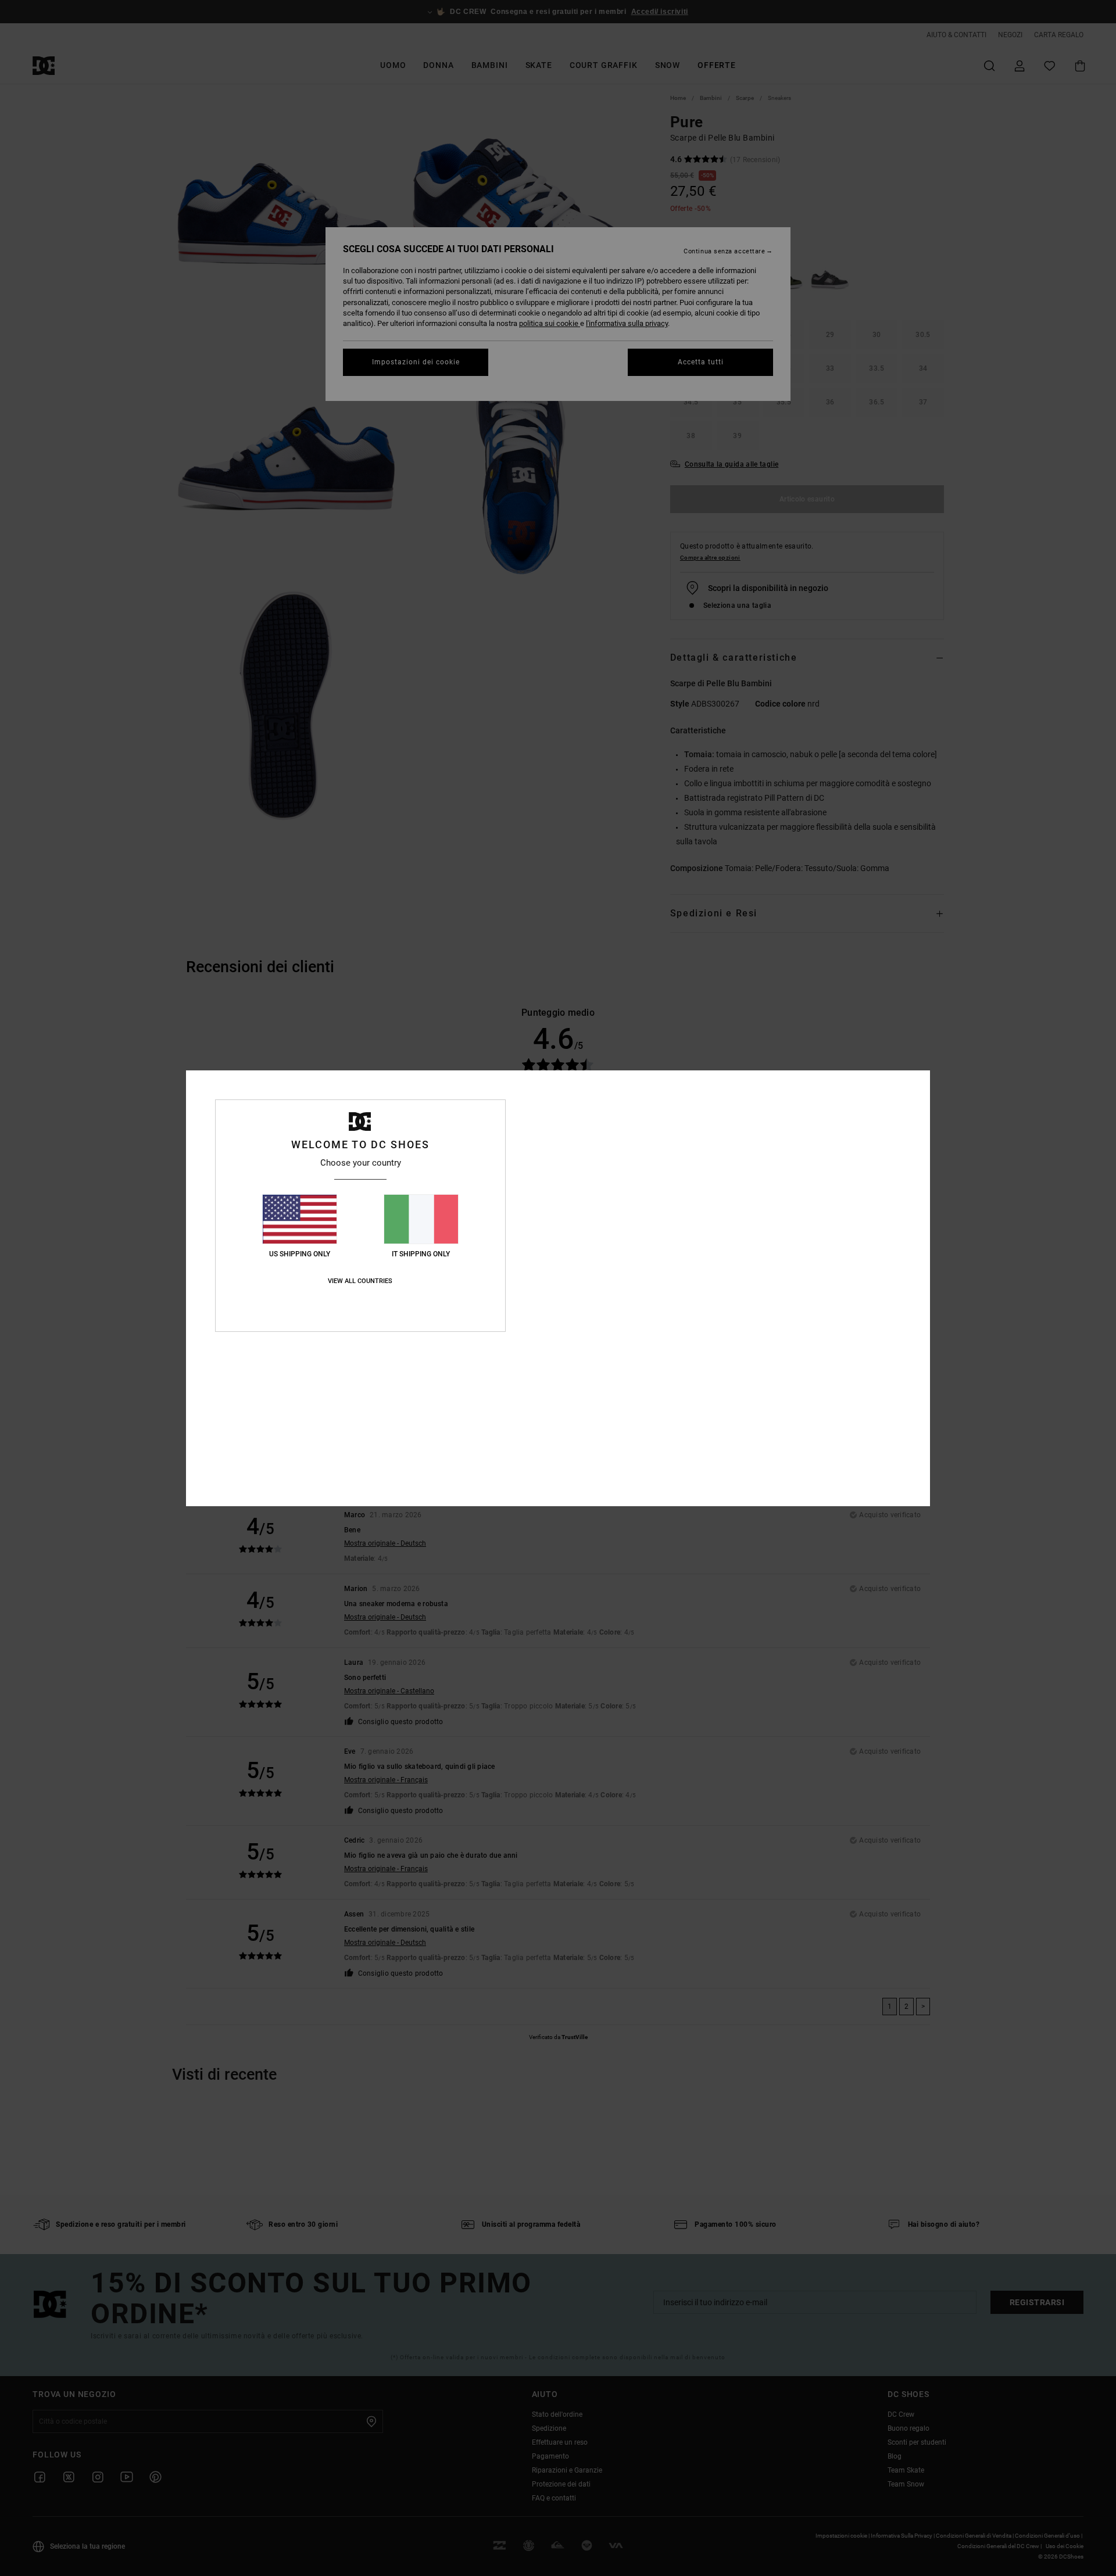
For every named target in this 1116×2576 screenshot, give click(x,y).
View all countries (360, 1281)
